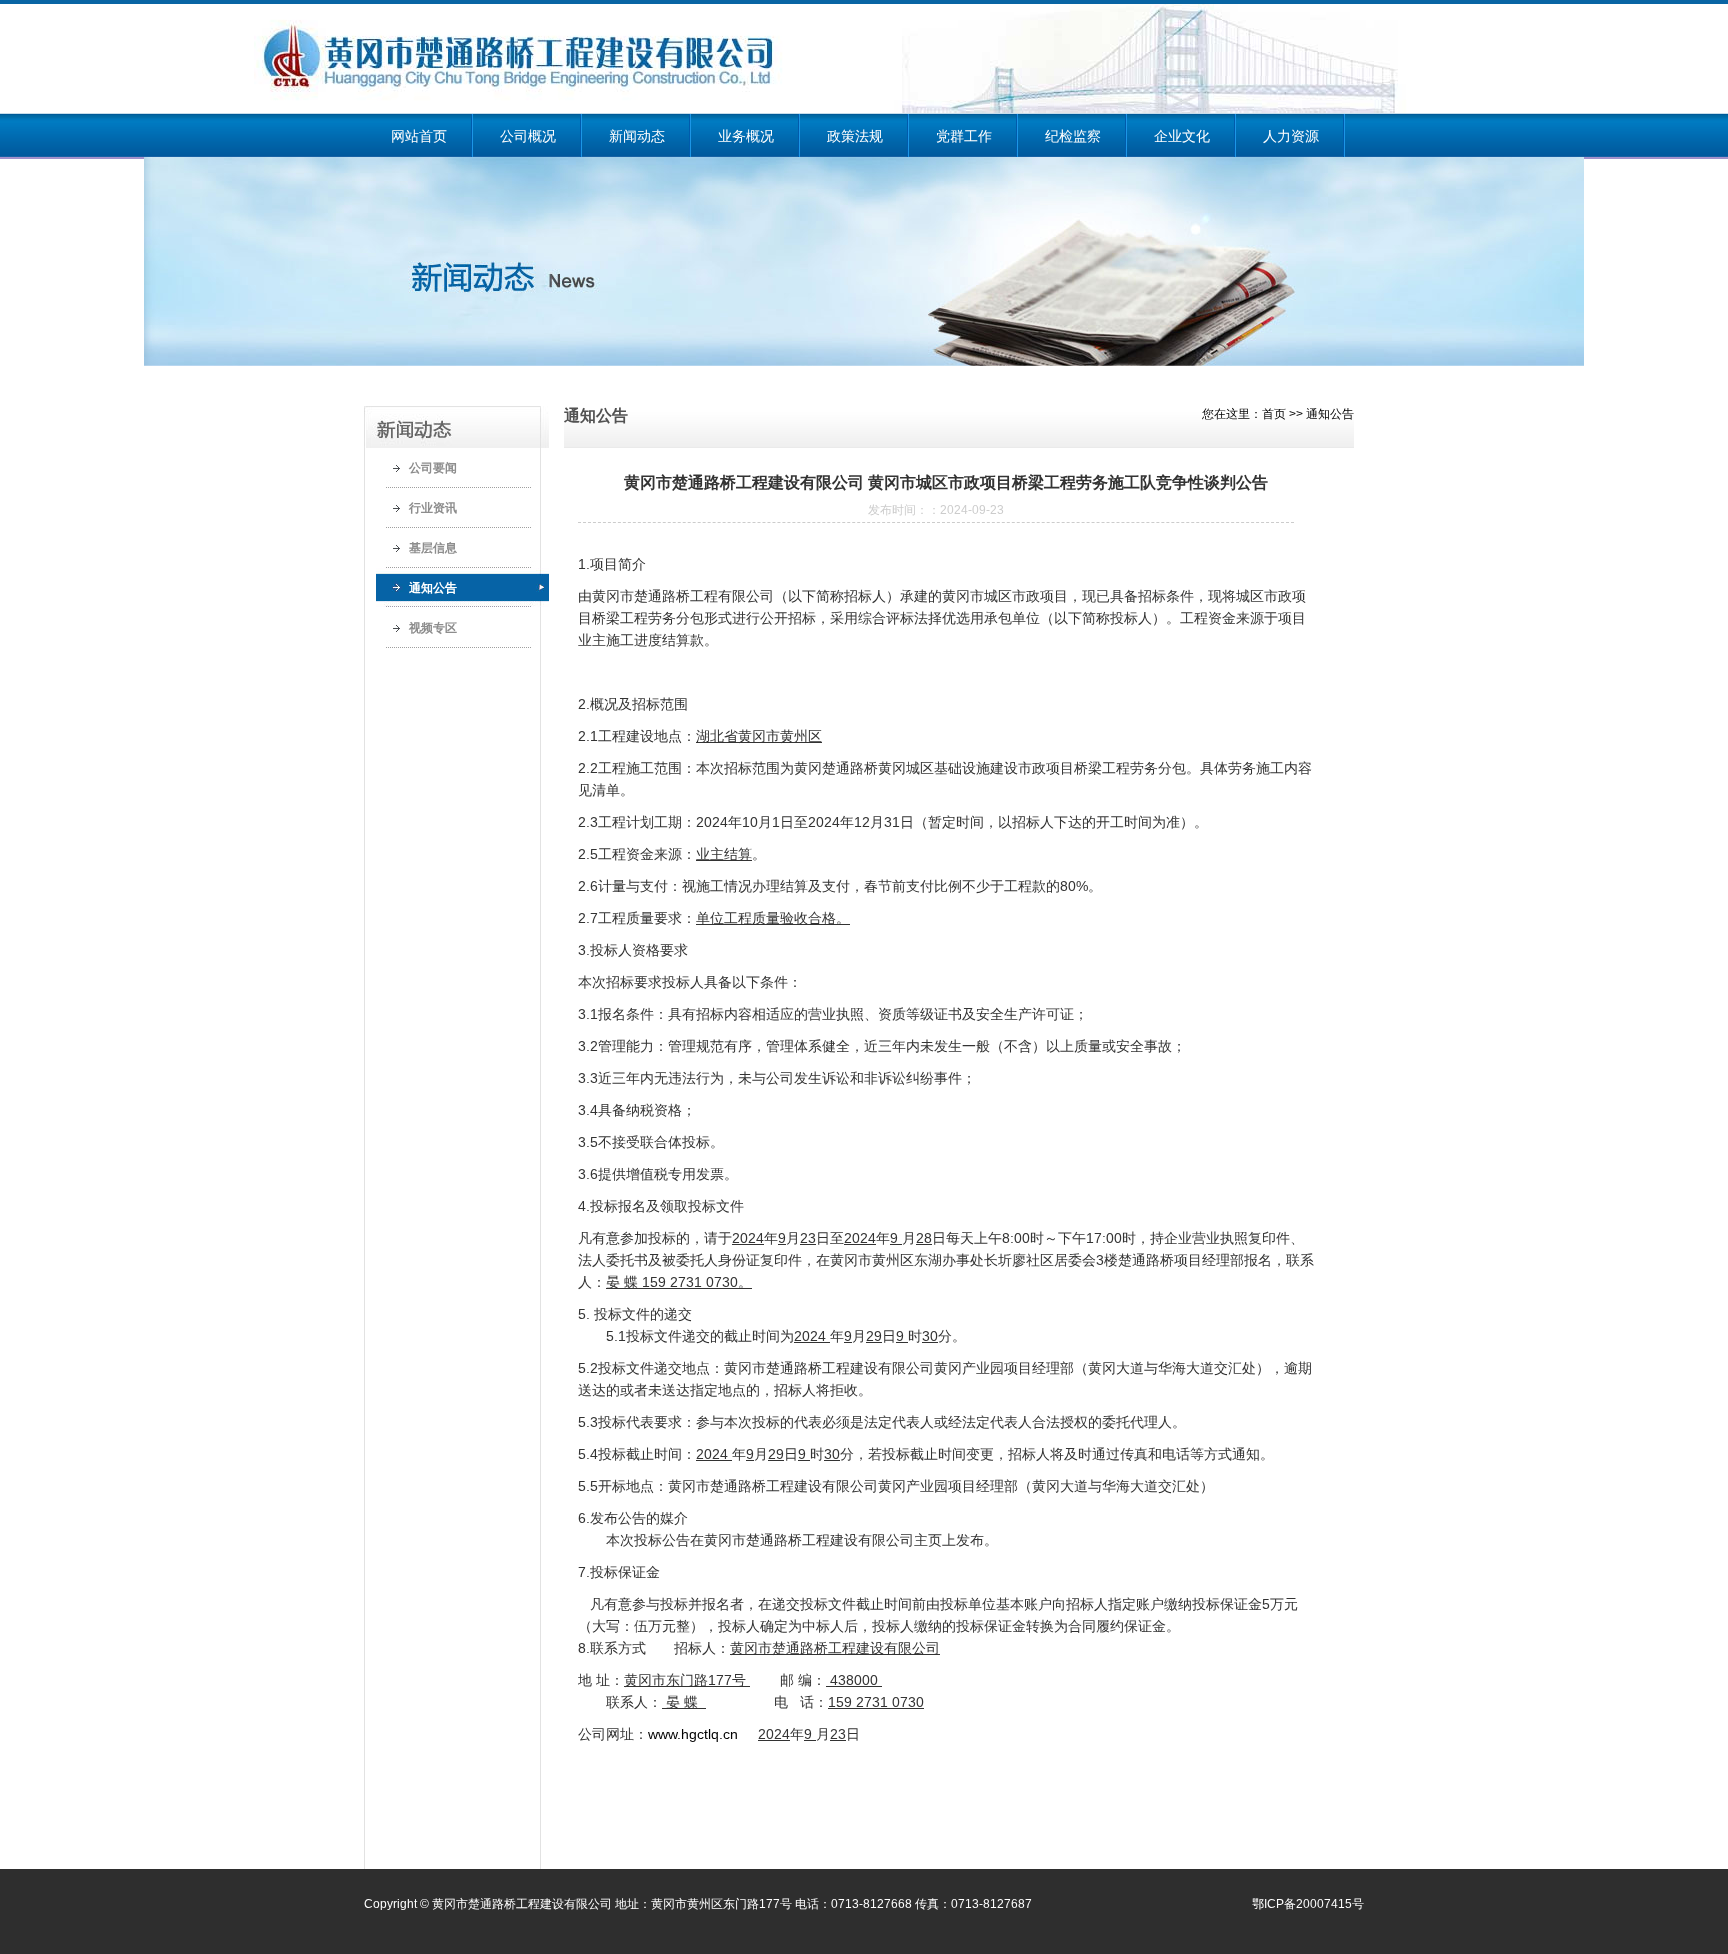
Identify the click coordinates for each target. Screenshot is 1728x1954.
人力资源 (1291, 136)
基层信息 (433, 548)
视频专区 (433, 628)
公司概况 (528, 136)
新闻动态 (637, 136)
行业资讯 (433, 508)
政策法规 (855, 136)
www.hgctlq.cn (693, 1734)
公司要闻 (433, 468)
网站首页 (419, 136)
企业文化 (1182, 136)
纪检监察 (1073, 136)
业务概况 (746, 136)
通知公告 (433, 588)
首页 (1274, 414)
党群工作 (964, 136)
